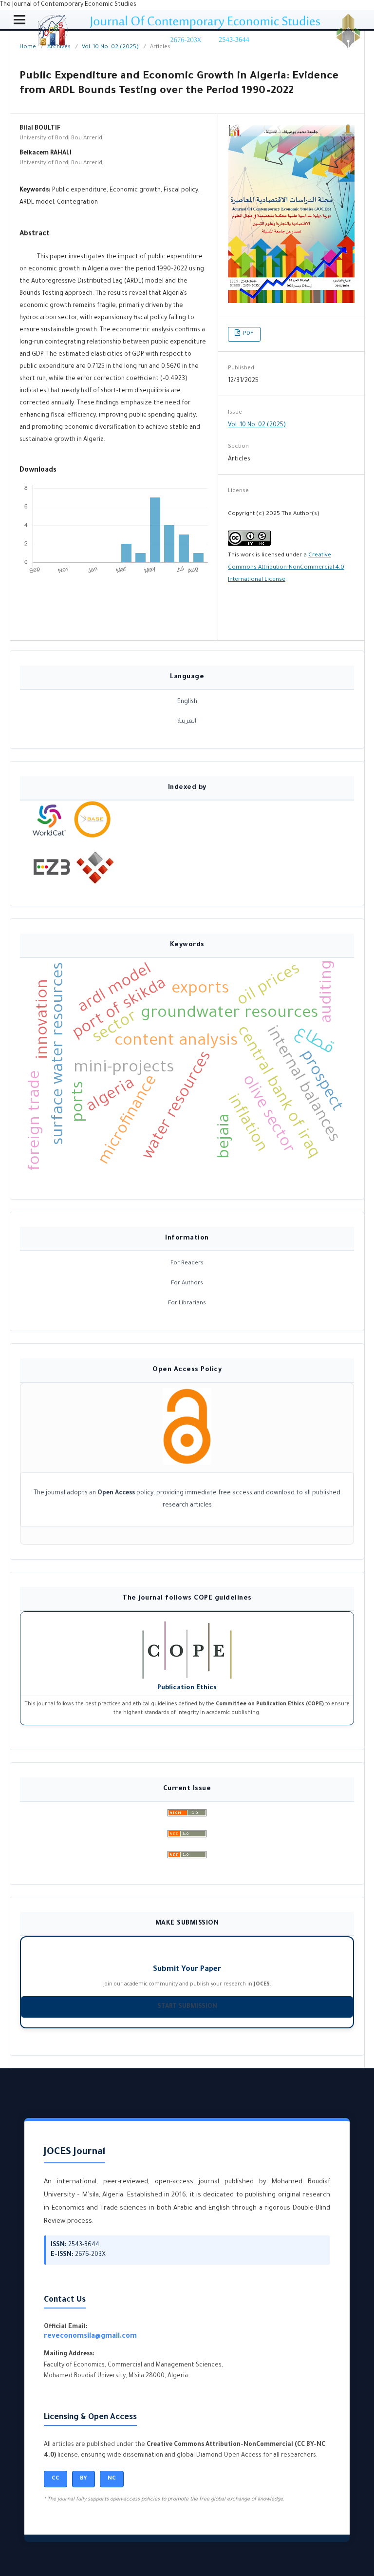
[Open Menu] (19, 19)
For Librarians (187, 1304)
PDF (248, 334)
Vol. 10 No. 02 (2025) (110, 48)
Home (28, 48)
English (187, 702)
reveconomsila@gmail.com (90, 2337)
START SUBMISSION (187, 2007)
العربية (187, 722)
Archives (59, 48)
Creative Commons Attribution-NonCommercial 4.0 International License (286, 568)
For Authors (187, 1284)
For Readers (187, 1264)
